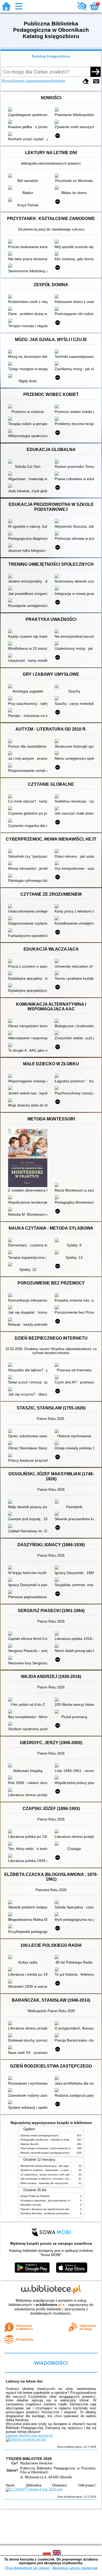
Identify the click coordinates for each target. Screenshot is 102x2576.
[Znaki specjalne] (96, 81)
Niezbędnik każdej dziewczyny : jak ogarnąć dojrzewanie (54, 2166)
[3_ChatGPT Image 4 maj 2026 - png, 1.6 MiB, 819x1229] (34, 2489)
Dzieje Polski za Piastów (35, 2196)
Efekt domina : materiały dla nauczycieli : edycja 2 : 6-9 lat (55, 2183)
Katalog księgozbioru (51, 56)
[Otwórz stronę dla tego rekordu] (29, 110)
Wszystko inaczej (31, 2205)
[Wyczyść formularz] (86, 81)
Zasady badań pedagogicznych (39, 2135)
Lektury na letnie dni (24, 2381)
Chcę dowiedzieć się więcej (27, 2568)
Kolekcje (58, 81)
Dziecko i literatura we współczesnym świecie (47, 2209)
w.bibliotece (49, 2305)
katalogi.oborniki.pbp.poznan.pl (29, 2435)
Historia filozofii (29, 2144)
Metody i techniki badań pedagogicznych (45, 2153)
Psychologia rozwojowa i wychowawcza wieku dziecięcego (55, 2148)
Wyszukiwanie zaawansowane (26, 81)
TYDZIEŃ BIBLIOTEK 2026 (29, 2459)
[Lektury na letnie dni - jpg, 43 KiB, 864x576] (26, 2439)
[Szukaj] (95, 72)
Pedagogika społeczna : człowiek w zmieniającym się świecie (57, 2140)
